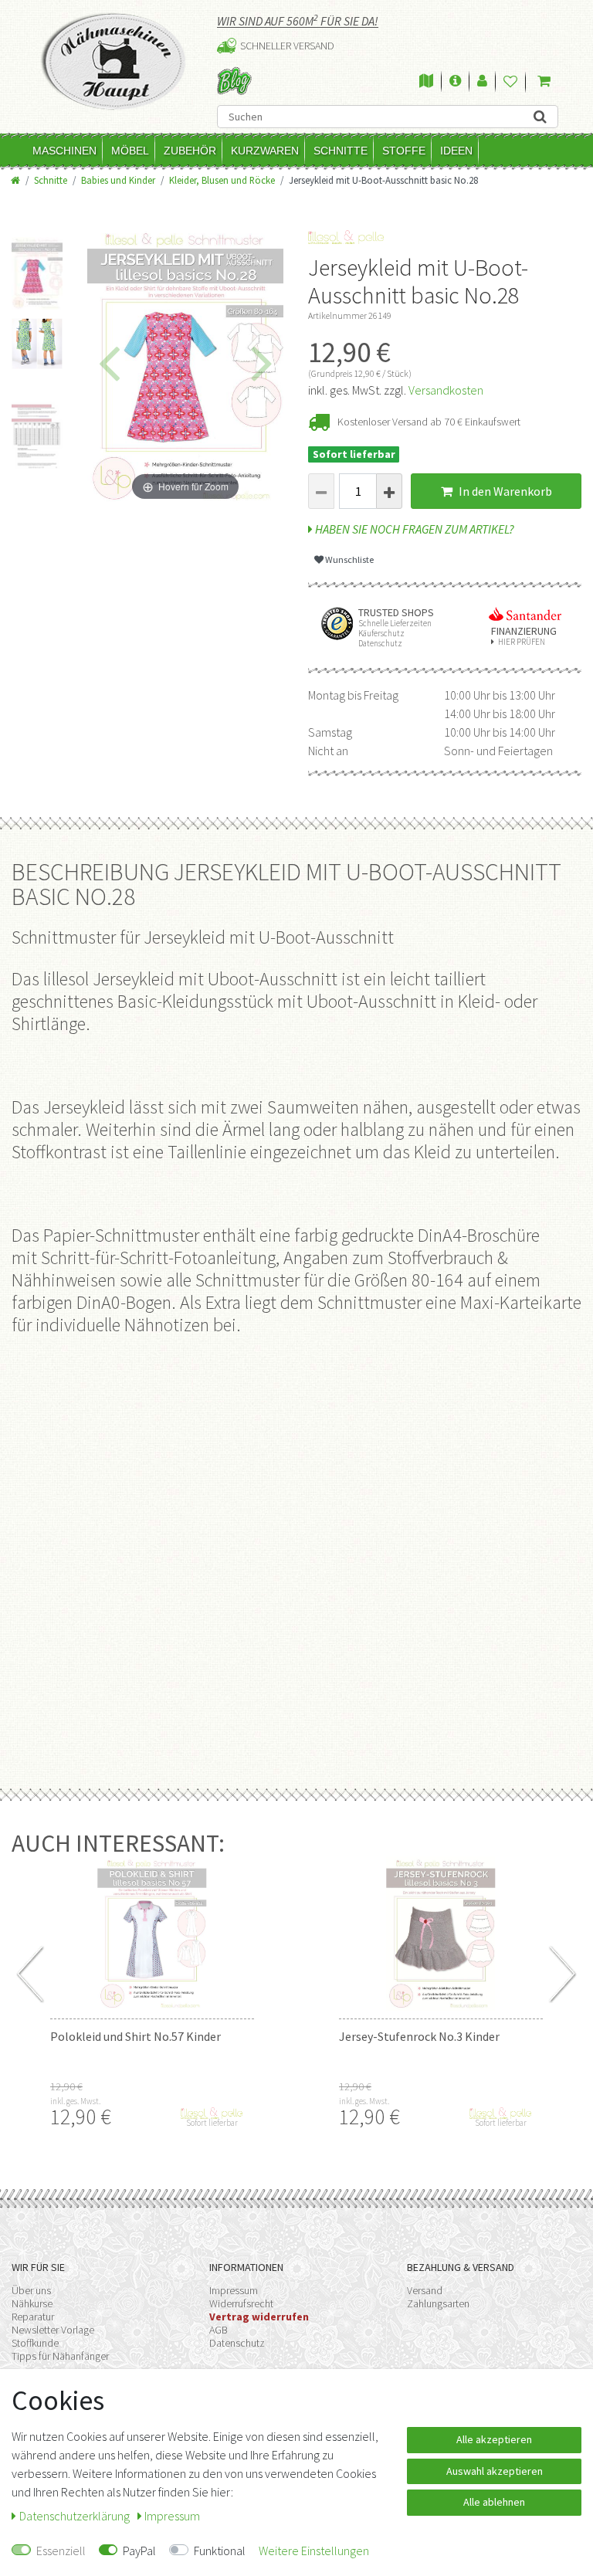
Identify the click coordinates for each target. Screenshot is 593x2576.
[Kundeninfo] (455, 82)
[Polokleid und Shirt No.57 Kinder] (152, 1934)
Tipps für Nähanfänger (60, 2356)
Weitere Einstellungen (314, 2551)
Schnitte (341, 151)
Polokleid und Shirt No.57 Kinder (136, 2036)
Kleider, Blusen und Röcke (222, 180)
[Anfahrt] (426, 82)
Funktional (220, 2551)
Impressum (234, 2290)
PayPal (139, 2551)
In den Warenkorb (504, 491)
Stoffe (404, 151)
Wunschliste (349, 559)
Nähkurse (32, 2303)
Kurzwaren (265, 151)
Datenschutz (237, 2343)
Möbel (130, 151)
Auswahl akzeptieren (495, 2471)
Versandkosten (446, 390)
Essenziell (61, 2551)
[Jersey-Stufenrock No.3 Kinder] (441, 1934)
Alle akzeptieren (494, 2439)
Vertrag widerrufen (259, 2317)
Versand (425, 2290)
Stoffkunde (35, 2343)
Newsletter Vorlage (53, 2330)
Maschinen (64, 151)
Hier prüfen (522, 642)
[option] (37, 266)
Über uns (31, 2290)
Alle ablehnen (494, 2502)
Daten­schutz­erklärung (76, 2516)
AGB (219, 2330)
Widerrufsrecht (241, 2303)
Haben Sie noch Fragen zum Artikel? (413, 529)
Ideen (456, 151)
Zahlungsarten (438, 2303)
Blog (234, 81)
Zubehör (190, 151)
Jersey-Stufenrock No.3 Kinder (419, 2036)
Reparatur (33, 2317)
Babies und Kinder (118, 180)
